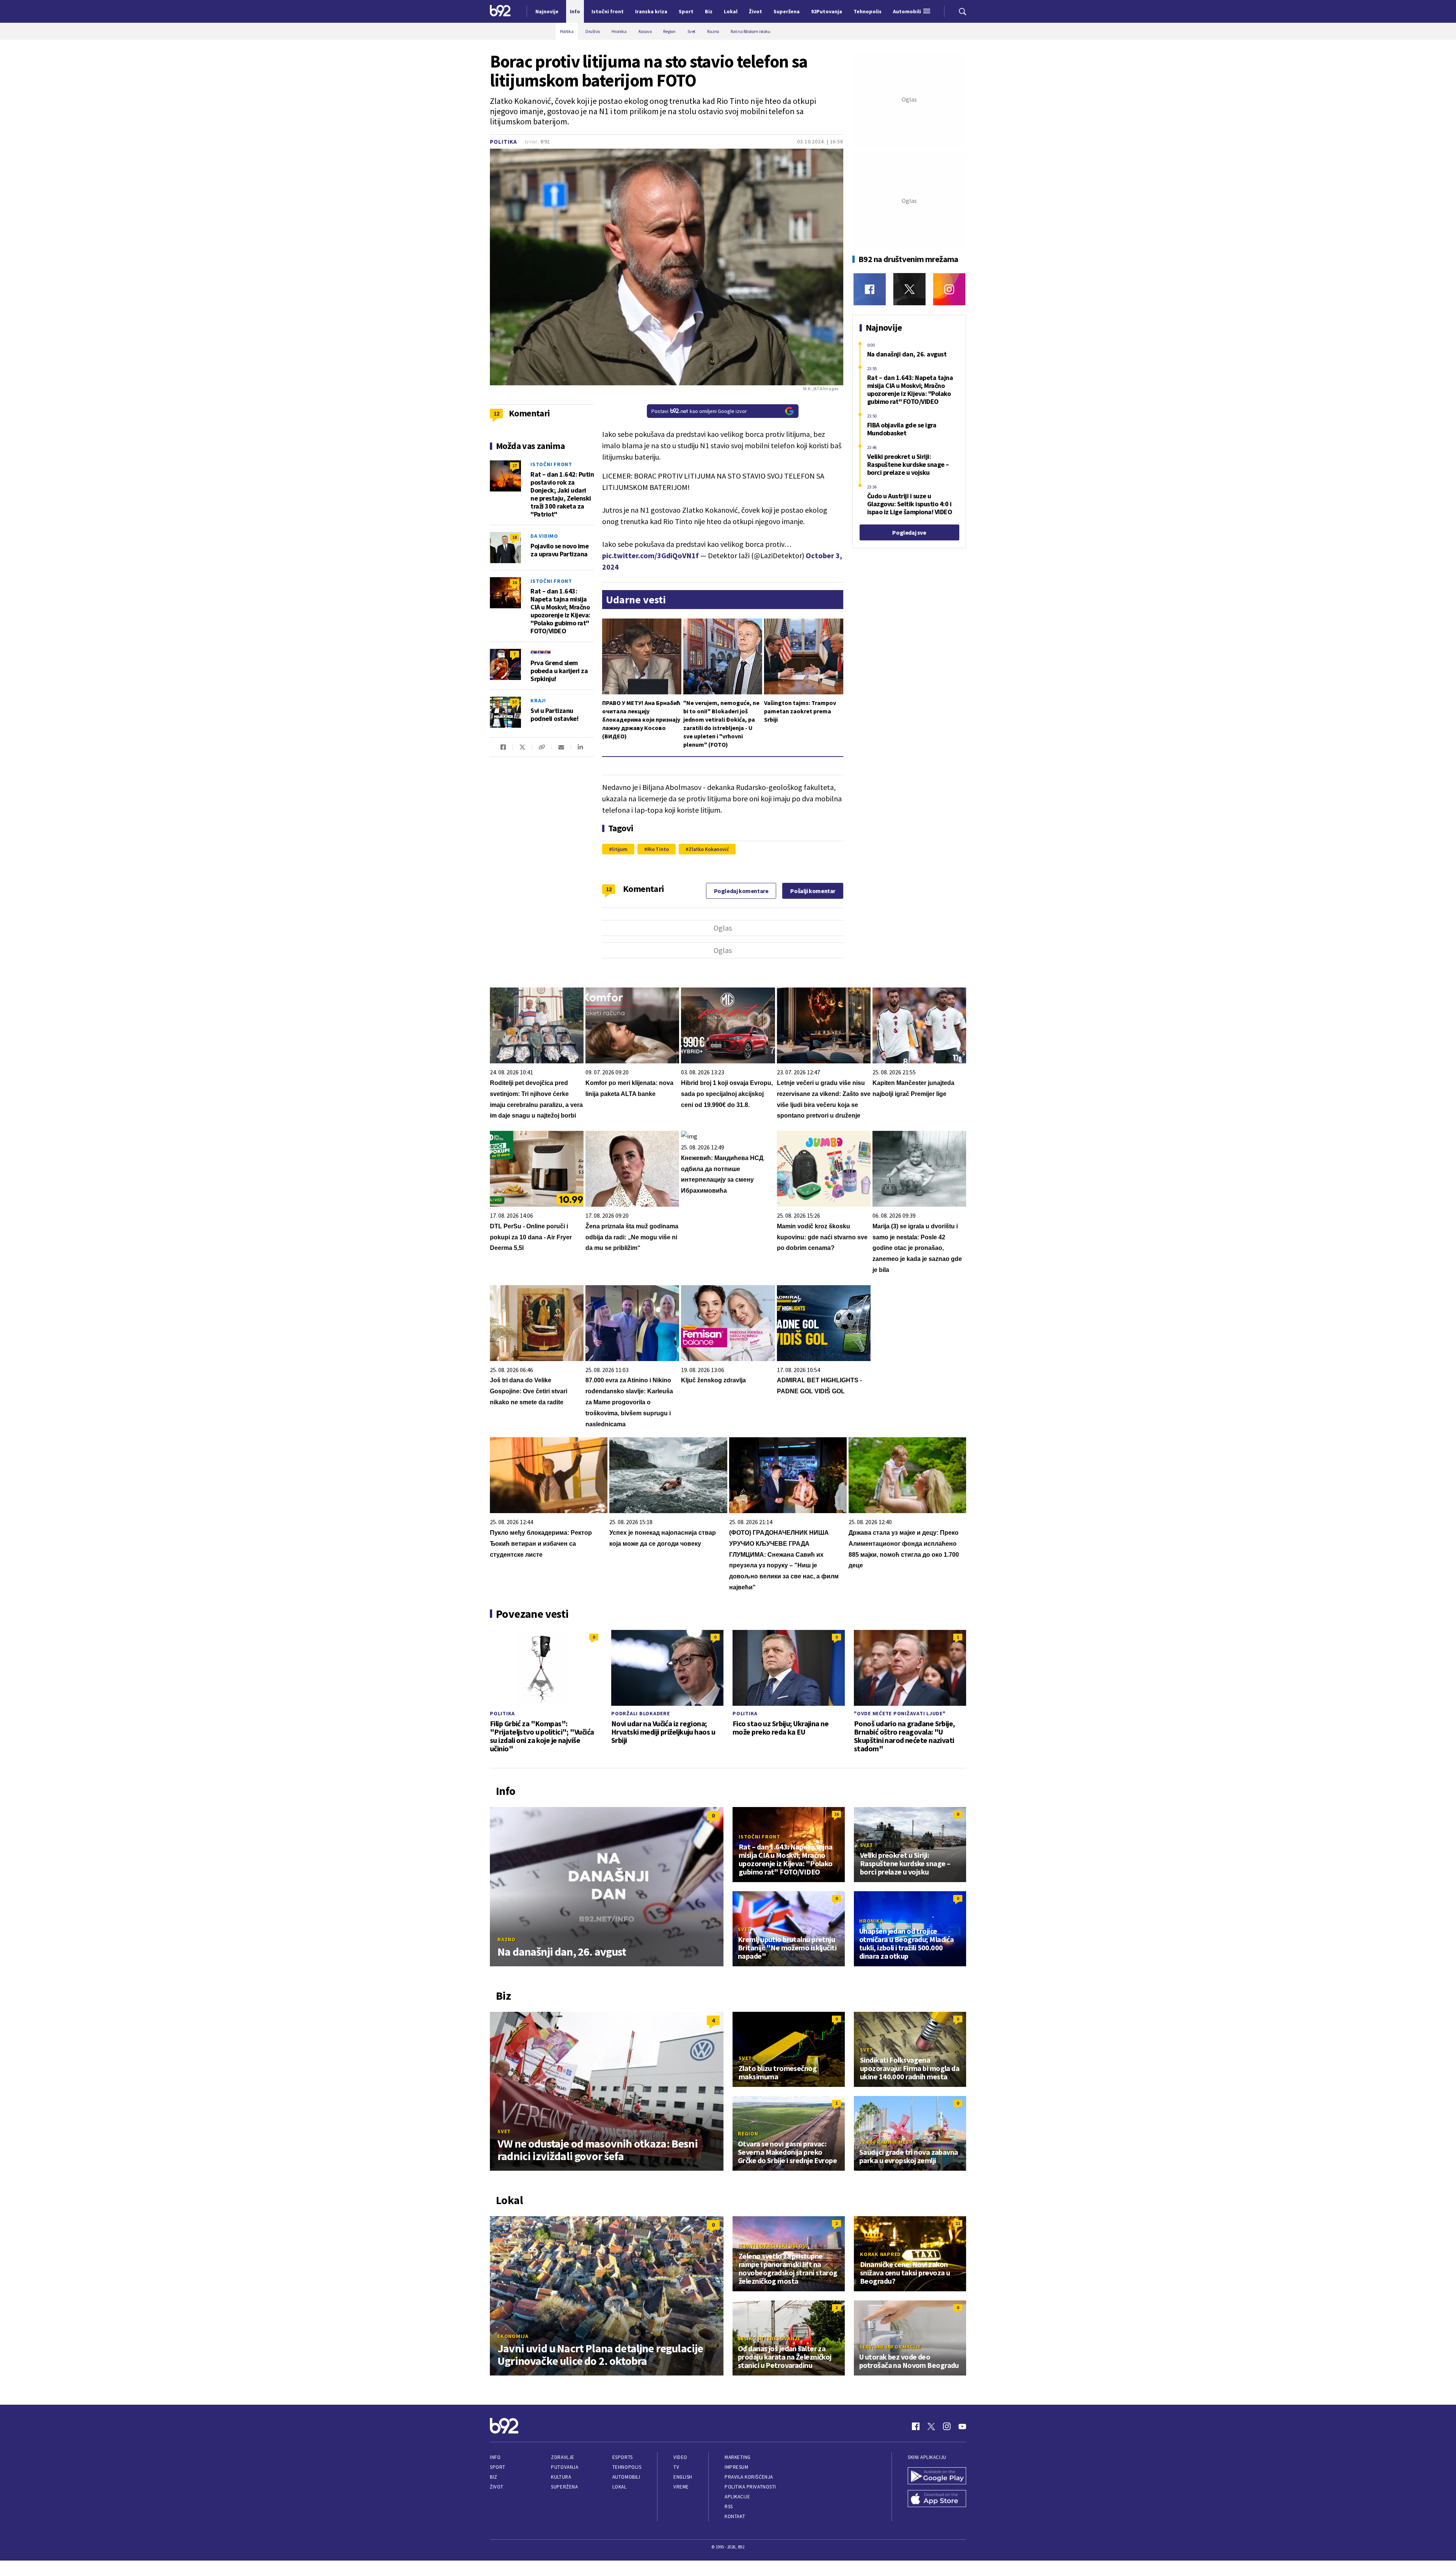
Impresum (736, 2467)
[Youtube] (962, 2426)
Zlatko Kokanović (709, 849)
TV (676, 2467)
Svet (867, 1845)
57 (515, 702)
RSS (729, 2507)
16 (515, 582)
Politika (504, 142)
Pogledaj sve (909, 532)
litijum (620, 849)
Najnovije (547, 11)
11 (958, 2223)
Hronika (871, 1921)
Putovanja (565, 2467)
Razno (507, 1939)
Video (680, 2457)
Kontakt (735, 2516)
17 (515, 466)
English (683, 2477)
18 (515, 537)
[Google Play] (937, 2477)
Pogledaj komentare (741, 891)
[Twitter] (909, 289)
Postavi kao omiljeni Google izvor (699, 411)
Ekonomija (513, 2336)
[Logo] (500, 11)
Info (495, 2457)
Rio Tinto (658, 849)
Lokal (620, 2487)
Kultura (561, 2477)
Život (497, 2487)
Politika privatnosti (750, 2487)
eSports (623, 2457)
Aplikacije (737, 2497)
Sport (498, 2467)
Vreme (681, 2487)
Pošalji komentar (813, 891)
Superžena (564, 2487)
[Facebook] (870, 289)
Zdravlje (562, 2457)
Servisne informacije (890, 2347)
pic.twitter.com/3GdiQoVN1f (650, 555)
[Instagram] (949, 289)
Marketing (738, 2457)
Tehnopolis (627, 2467)
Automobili (626, 2477)
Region (748, 2134)
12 (609, 889)
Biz (494, 2477)
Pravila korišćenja (749, 2477)
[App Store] (937, 2499)
